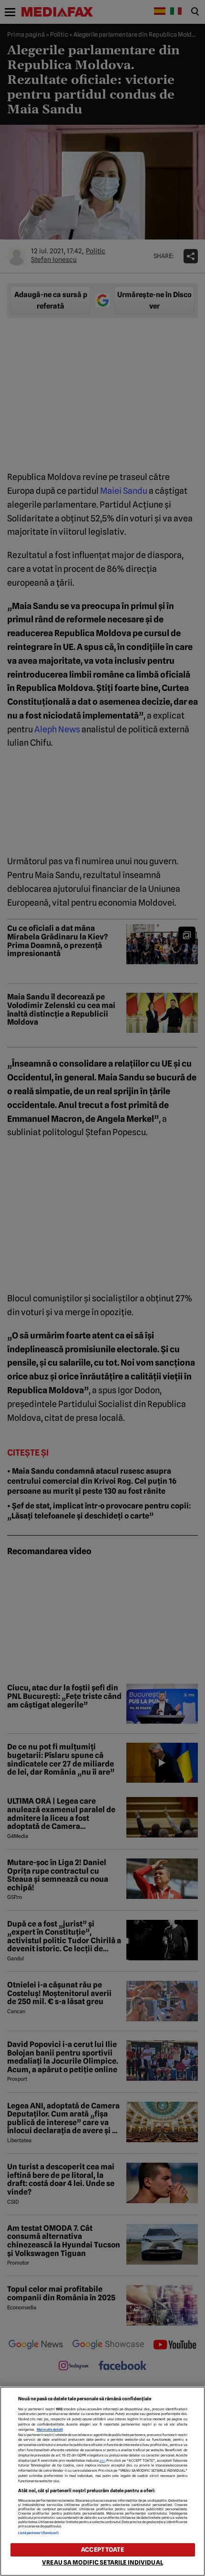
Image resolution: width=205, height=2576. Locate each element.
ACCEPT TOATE (102, 2550)
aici (102, 2461)
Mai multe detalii (50, 2430)
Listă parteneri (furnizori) (39, 2533)
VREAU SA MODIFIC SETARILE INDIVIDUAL (102, 2562)
